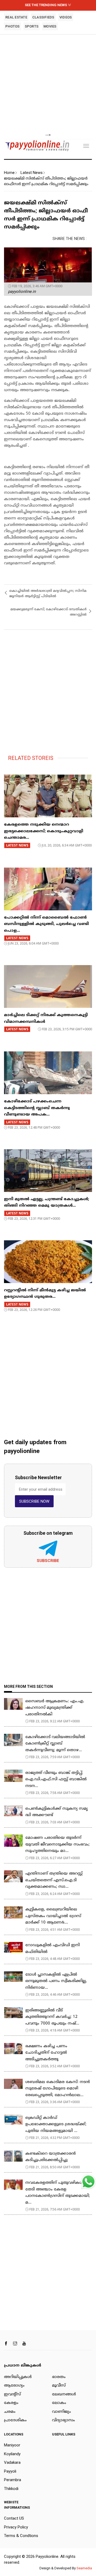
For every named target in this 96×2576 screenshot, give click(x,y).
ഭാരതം (59, 2377)
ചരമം (10, 2412)
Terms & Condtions (21, 2536)
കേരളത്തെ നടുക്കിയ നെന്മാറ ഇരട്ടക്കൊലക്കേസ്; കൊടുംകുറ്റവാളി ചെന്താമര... (44, 831)
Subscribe (48, 1561)
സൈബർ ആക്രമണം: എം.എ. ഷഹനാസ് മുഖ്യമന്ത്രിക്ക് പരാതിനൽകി (55, 1708)
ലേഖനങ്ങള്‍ (64, 2394)
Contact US (14, 2518)
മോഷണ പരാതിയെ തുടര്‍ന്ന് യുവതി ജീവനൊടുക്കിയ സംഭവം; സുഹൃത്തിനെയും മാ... (57, 1844)
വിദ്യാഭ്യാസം (63, 2420)
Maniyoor (12, 2445)
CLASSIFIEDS (43, 17)
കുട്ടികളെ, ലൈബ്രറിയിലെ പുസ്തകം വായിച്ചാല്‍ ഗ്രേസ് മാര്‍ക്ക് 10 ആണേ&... (53, 1916)
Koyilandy (12, 2454)
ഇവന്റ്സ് (12, 2394)
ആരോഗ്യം (14, 2386)
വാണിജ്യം (61, 2412)
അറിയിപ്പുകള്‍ (18, 2377)
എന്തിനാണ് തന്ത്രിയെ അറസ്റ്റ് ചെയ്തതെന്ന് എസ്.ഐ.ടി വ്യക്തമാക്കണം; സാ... (54, 1880)
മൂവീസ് (59, 2386)
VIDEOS (66, 17)
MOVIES (50, 26)
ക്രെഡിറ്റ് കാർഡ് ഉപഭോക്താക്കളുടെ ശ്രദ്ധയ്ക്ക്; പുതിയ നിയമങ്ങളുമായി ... (56, 2124)
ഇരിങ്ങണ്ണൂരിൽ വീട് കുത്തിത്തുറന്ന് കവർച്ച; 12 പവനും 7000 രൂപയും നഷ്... (52, 2017)
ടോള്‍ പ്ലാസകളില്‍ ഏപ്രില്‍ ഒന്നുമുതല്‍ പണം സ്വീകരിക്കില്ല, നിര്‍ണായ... (56, 1981)
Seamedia (84, 2568)
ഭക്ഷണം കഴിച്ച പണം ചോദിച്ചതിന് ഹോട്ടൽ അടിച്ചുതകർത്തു (46, 2053)
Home (9, 173)
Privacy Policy (16, 2527)
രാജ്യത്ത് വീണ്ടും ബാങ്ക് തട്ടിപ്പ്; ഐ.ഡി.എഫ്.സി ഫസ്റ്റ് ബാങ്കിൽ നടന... (56, 1780)
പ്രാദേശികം (15, 2420)
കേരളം (11, 2403)
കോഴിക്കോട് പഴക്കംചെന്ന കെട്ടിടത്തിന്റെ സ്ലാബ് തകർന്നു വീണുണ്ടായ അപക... (37, 1108)
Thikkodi (11, 2489)
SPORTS (32, 26)
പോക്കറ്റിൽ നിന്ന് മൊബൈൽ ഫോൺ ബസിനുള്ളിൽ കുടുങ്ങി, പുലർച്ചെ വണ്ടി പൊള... (46, 924)
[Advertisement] (48, 84)
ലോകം (59, 2403)
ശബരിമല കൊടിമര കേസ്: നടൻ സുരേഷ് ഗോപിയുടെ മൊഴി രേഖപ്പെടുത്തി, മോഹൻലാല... (58, 2089)
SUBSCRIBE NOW (34, 1501)
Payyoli (10, 2471)
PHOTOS (13, 26)
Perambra (13, 2480)
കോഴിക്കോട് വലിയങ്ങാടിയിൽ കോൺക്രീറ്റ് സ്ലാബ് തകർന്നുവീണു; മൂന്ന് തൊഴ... (55, 1744)
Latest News (32, 173)
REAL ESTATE (16, 17)
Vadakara (12, 2462)
